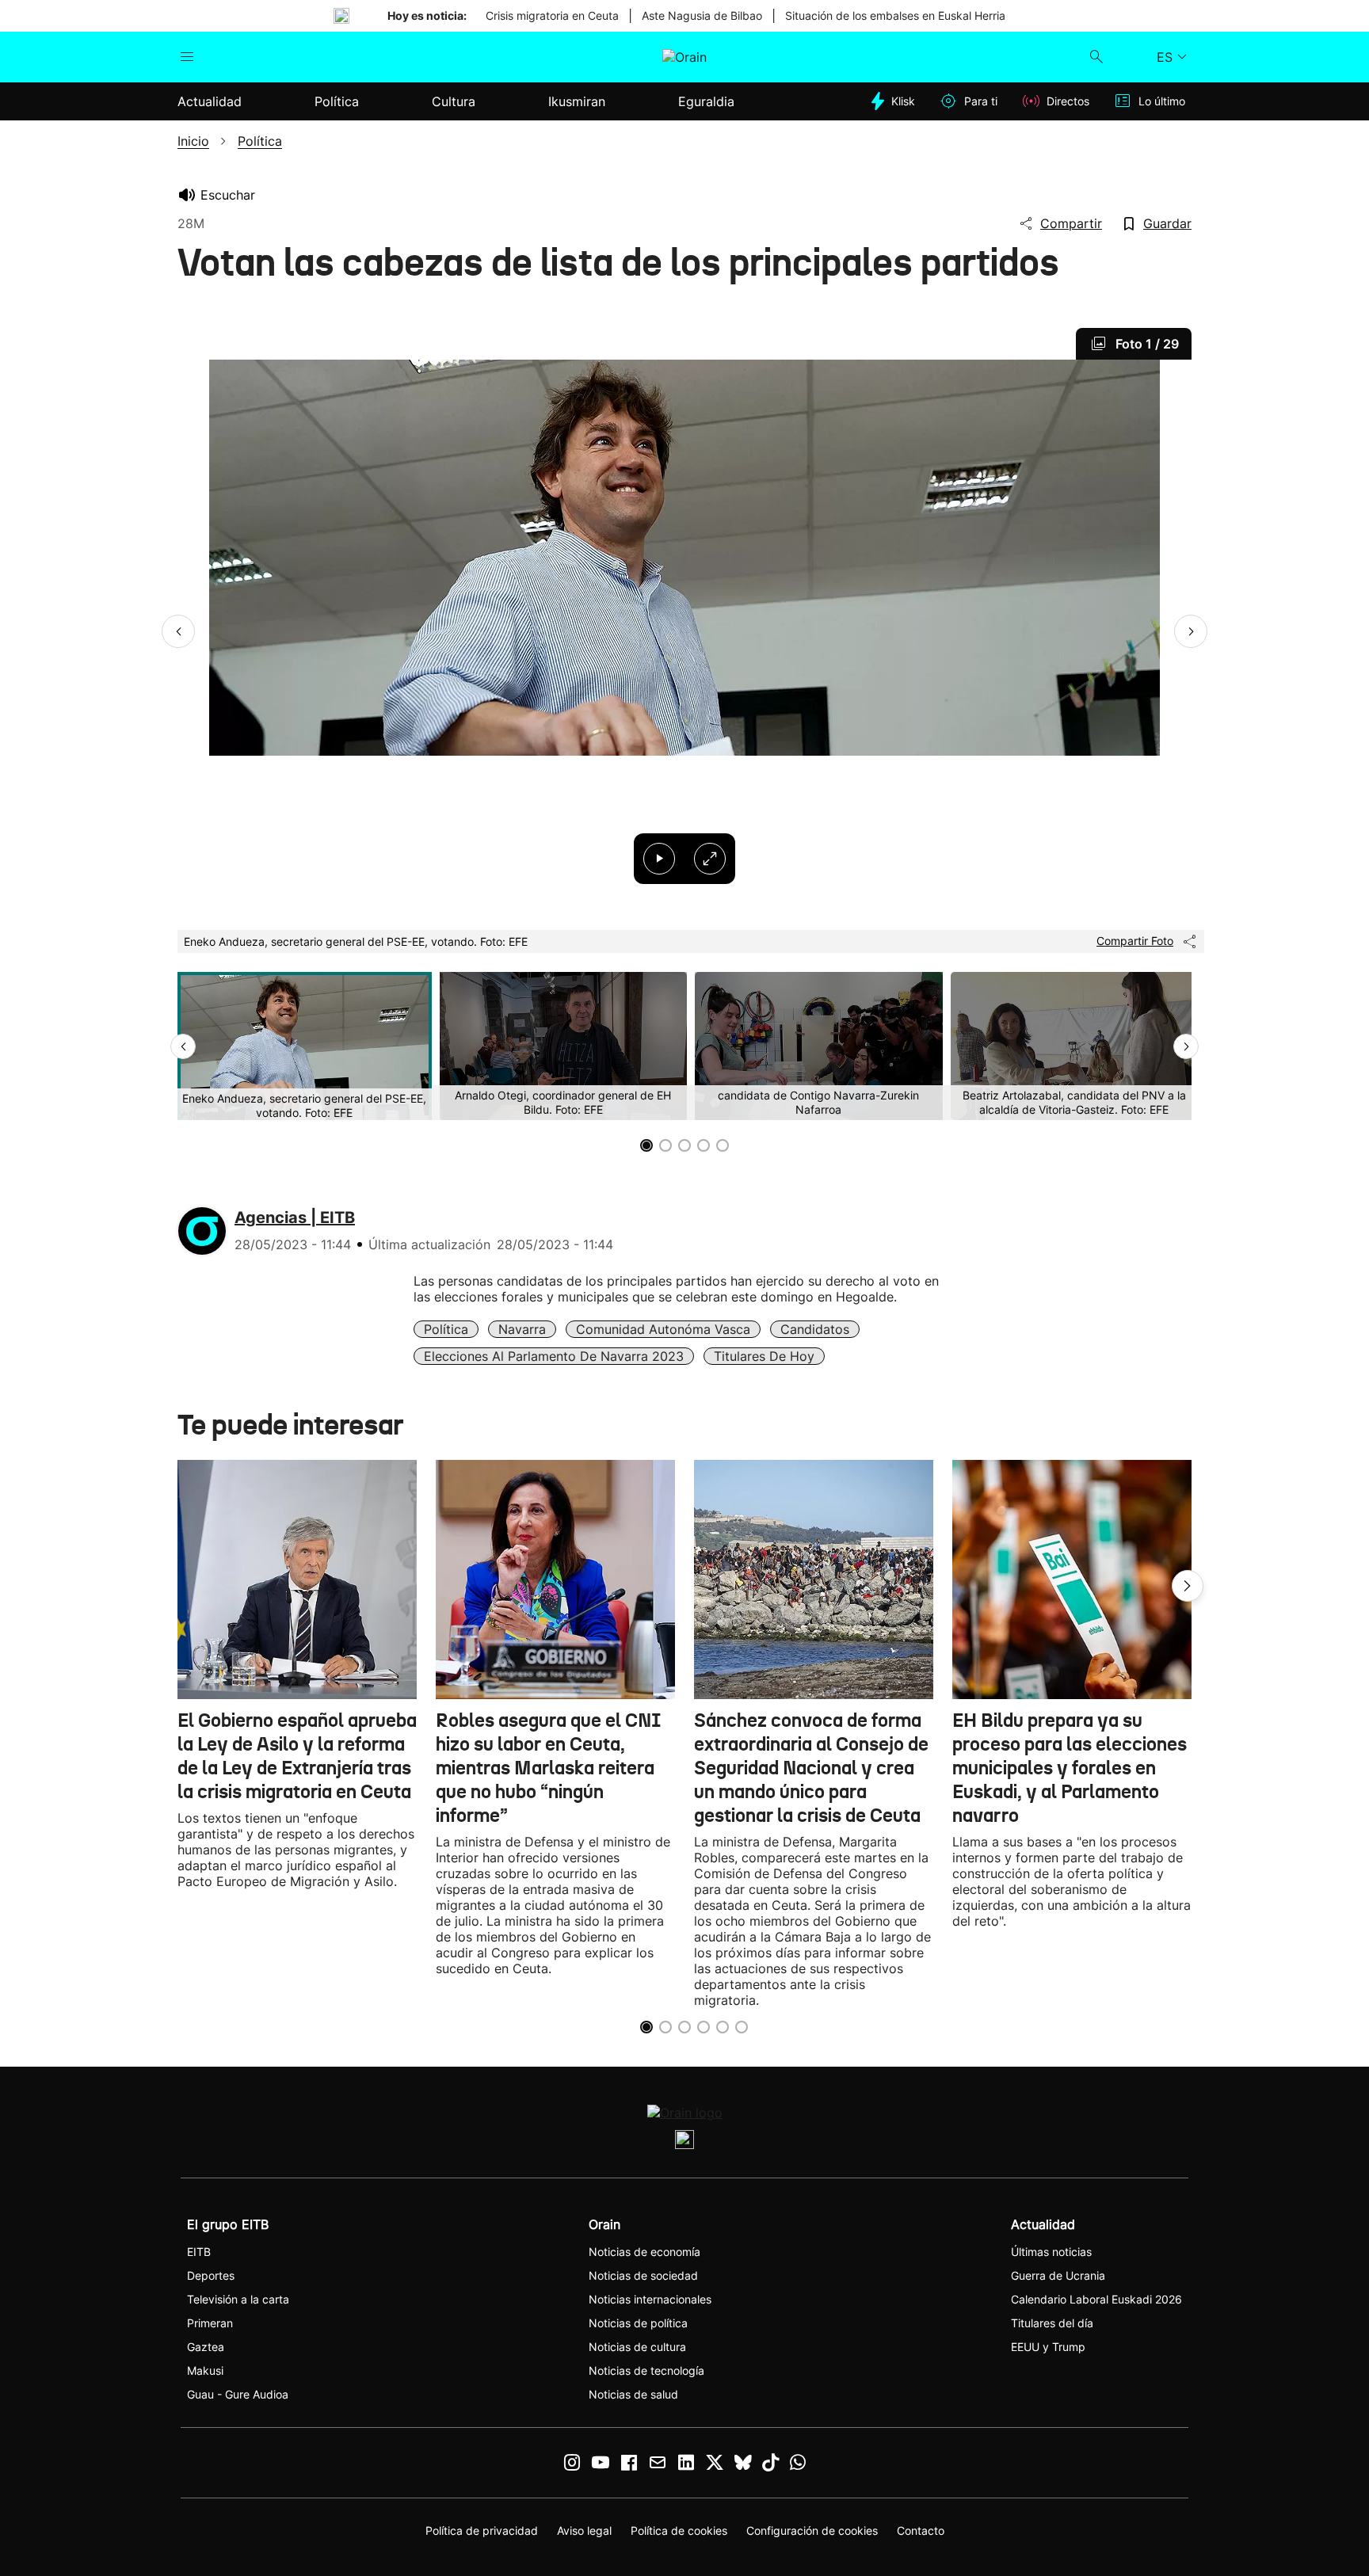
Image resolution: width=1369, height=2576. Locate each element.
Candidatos (815, 1329)
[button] (178, 631)
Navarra (522, 1329)
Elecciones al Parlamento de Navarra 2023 (554, 1356)
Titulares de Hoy (764, 1356)
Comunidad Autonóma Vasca (663, 1329)
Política (446, 1329)
